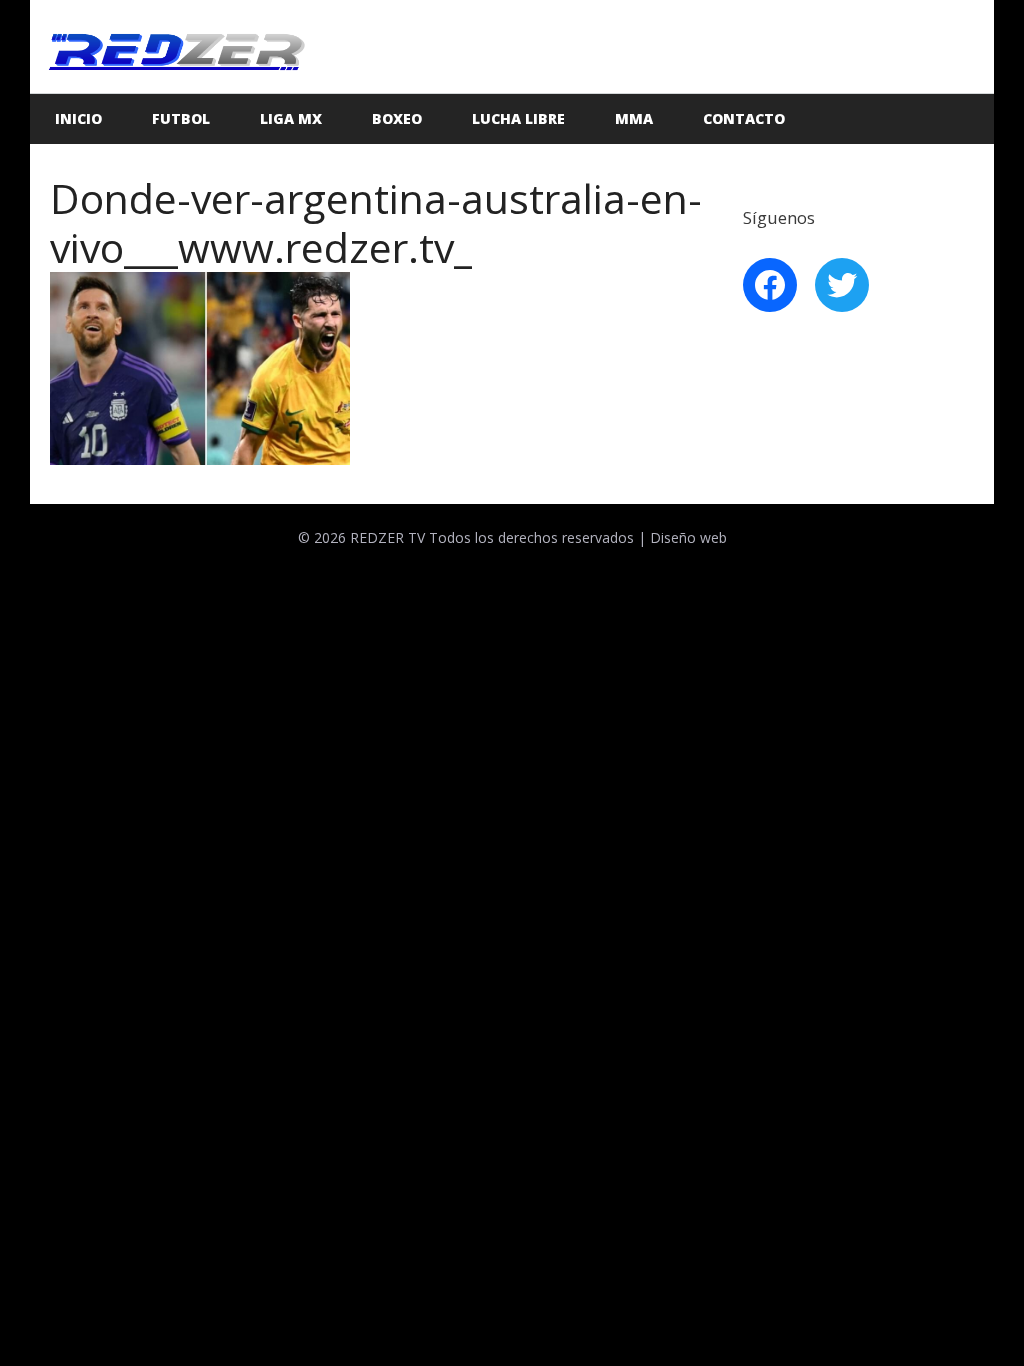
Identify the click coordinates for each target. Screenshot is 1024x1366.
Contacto (744, 118)
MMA (634, 118)
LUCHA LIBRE (518, 118)
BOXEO (397, 118)
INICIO (78, 118)
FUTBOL (181, 118)
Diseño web (688, 537)
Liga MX (291, 118)
